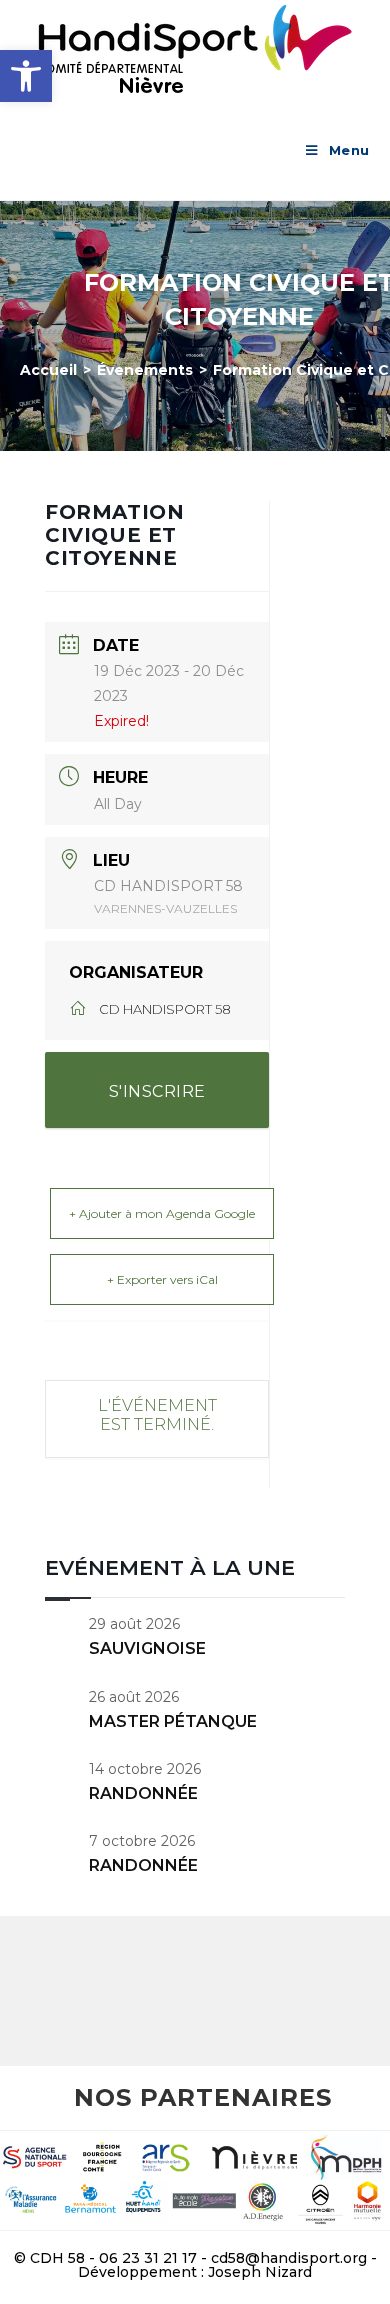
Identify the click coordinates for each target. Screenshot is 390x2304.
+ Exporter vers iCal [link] (162, 1279)
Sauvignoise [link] (147, 1648)
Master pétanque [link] (173, 1721)
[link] (26, 76)
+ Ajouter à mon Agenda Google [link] (162, 1213)
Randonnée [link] (143, 1793)
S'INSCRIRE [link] (157, 1091)
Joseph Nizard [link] (260, 2272)
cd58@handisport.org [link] (289, 2258)
